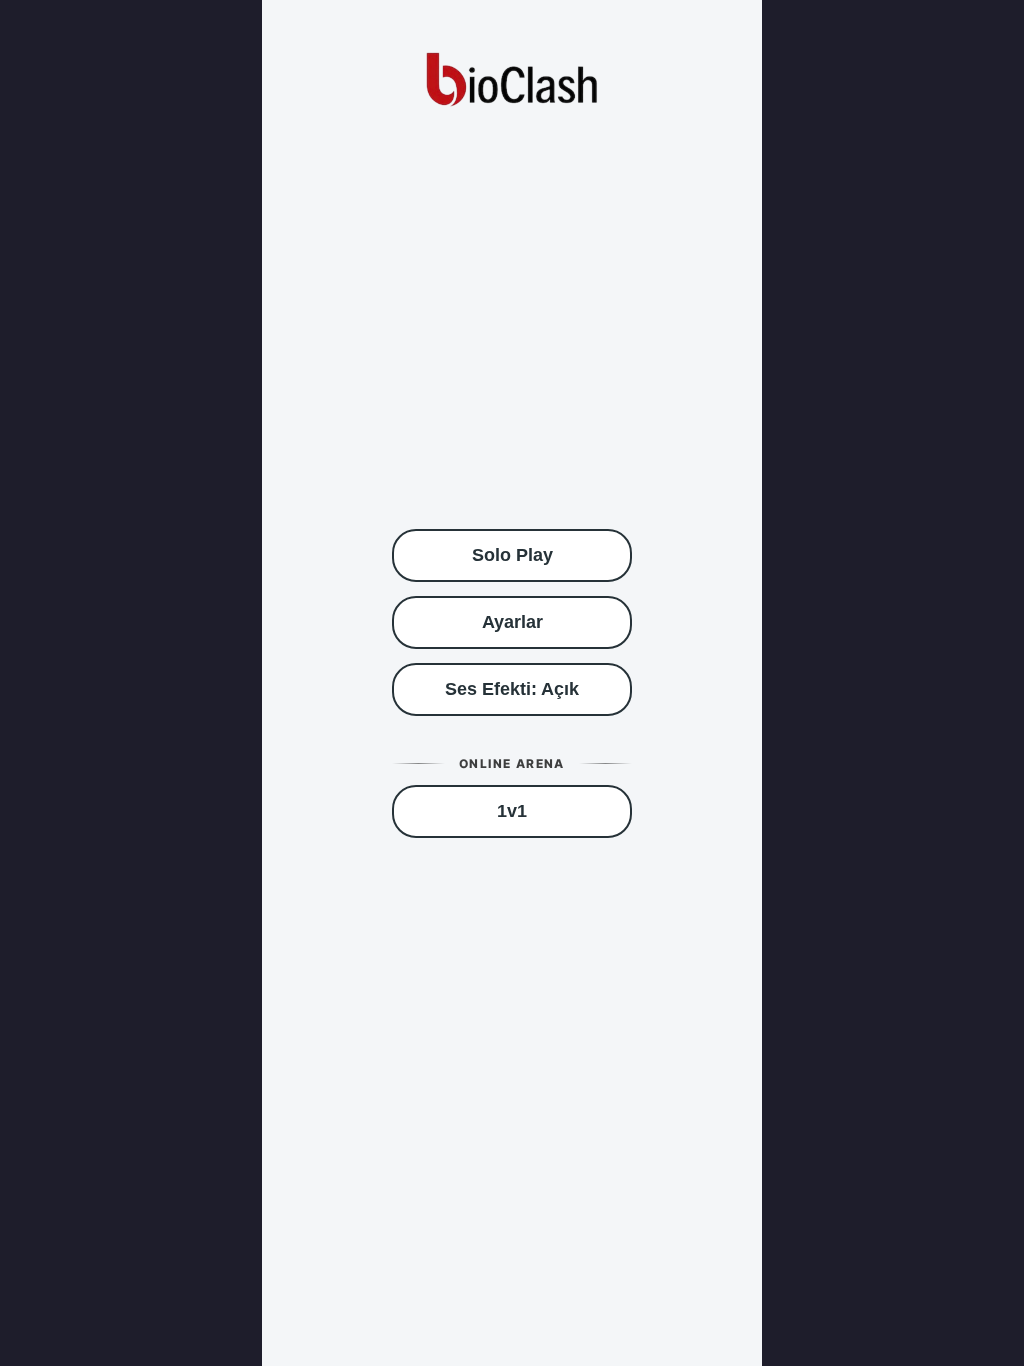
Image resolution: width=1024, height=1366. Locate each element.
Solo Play (512, 555)
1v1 (512, 811)
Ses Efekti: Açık (512, 689)
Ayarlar (512, 622)
